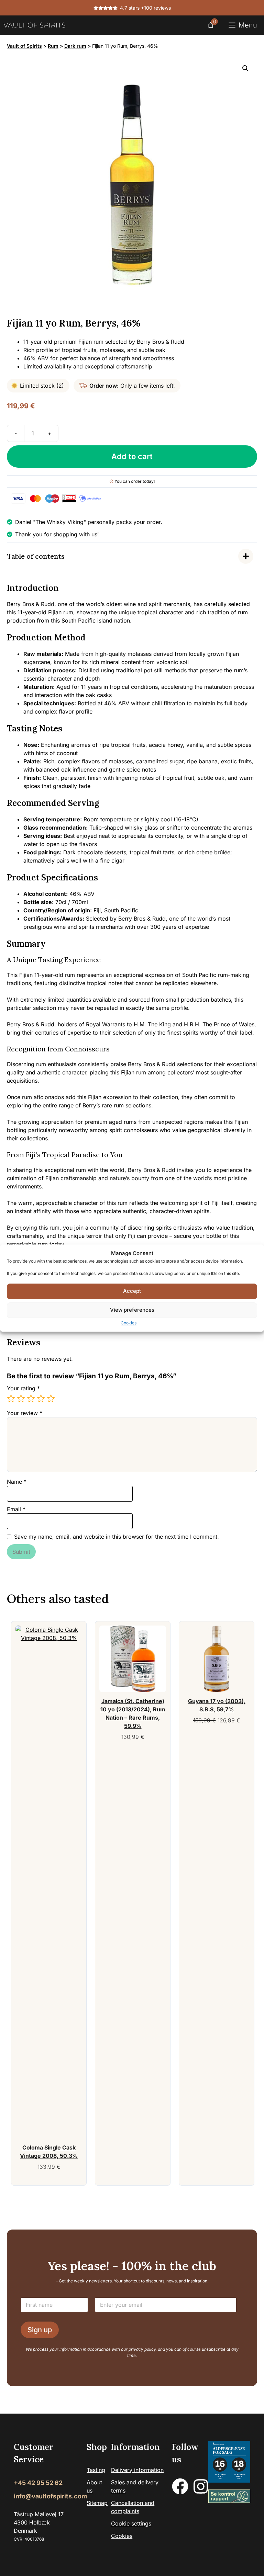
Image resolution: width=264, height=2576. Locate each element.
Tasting (96, 2470)
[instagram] (201, 2486)
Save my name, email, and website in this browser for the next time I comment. (117, 1537)
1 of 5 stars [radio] (11, 1399)
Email (16, 1509)
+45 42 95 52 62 (38, 2483)
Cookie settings (131, 2523)
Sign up (40, 2330)
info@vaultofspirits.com (50, 2496)
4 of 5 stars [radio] (41, 1399)
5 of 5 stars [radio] (51, 1399)
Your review (25, 1413)
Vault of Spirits (24, 46)
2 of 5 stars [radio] (21, 1399)
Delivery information (137, 2470)
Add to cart (132, 456)
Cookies (129, 1323)
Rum (53, 46)
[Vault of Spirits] (34, 25)
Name (17, 1482)
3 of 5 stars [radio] (31, 1399)
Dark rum (75, 46)
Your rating (23, 1388)
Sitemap (97, 2503)
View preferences (132, 1310)
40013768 (34, 2539)
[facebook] (180, 2486)
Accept (132, 1291)
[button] (245, 68)
